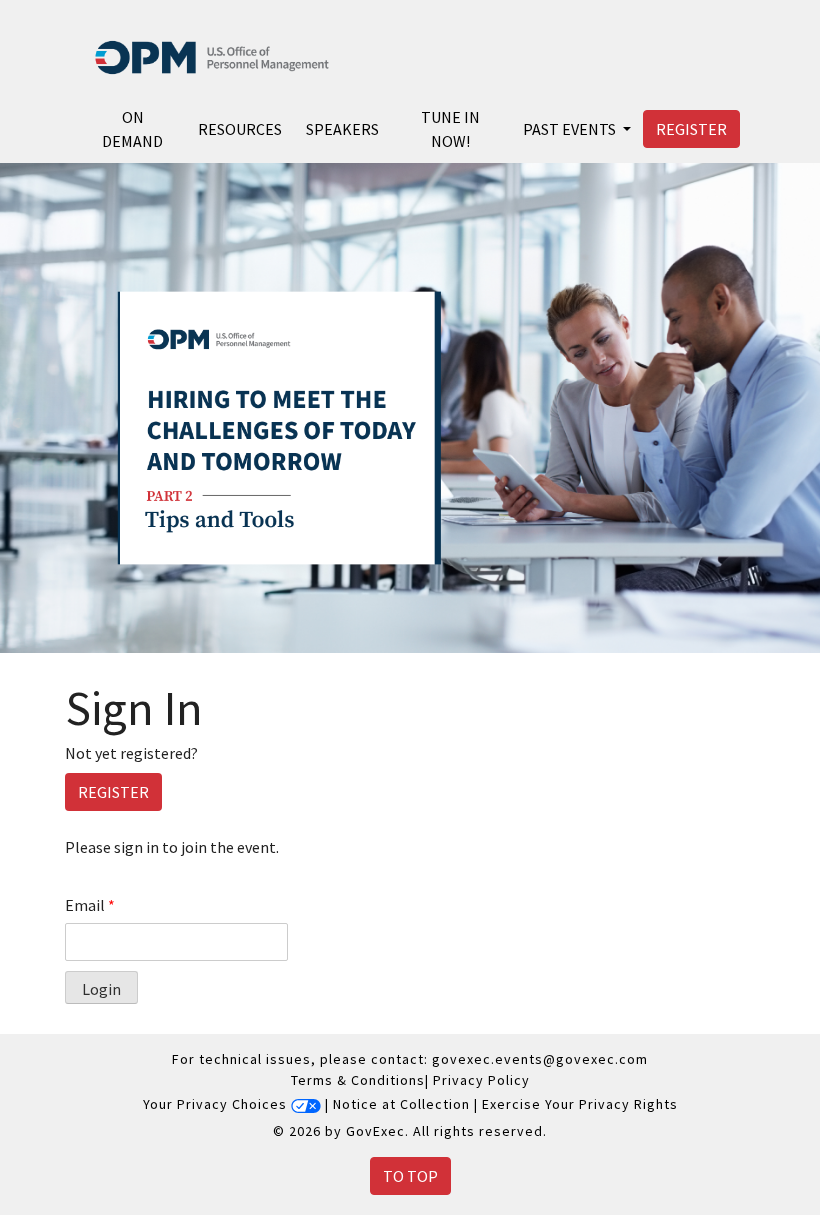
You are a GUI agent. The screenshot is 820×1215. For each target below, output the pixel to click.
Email (90, 905)
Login (101, 989)
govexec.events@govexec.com (540, 1059)
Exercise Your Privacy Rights (580, 1105)
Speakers (342, 129)
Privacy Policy (481, 1080)
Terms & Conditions (358, 1080)
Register (691, 129)
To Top (410, 1176)
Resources (240, 129)
